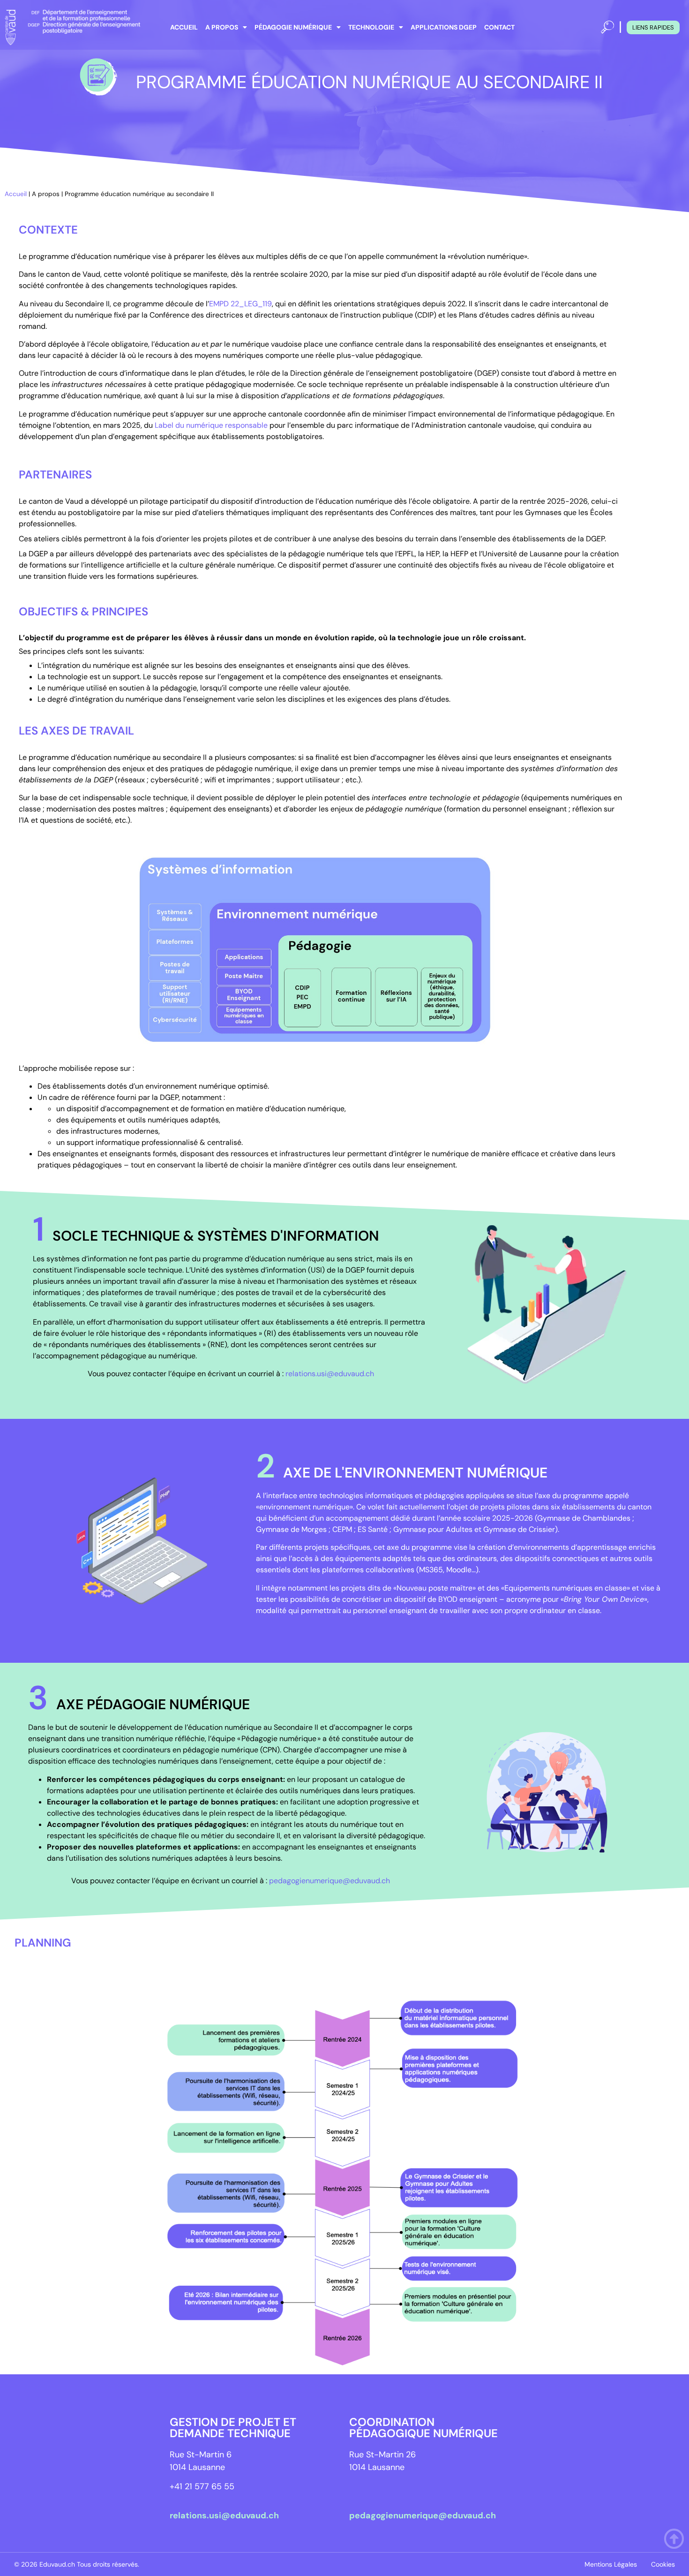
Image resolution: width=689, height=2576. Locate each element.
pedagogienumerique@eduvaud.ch (330, 1881)
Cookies (663, 2564)
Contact (499, 27)
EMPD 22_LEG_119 (240, 304)
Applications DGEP (444, 27)
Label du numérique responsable (211, 425)
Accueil (184, 27)
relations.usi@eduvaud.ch (330, 1374)
